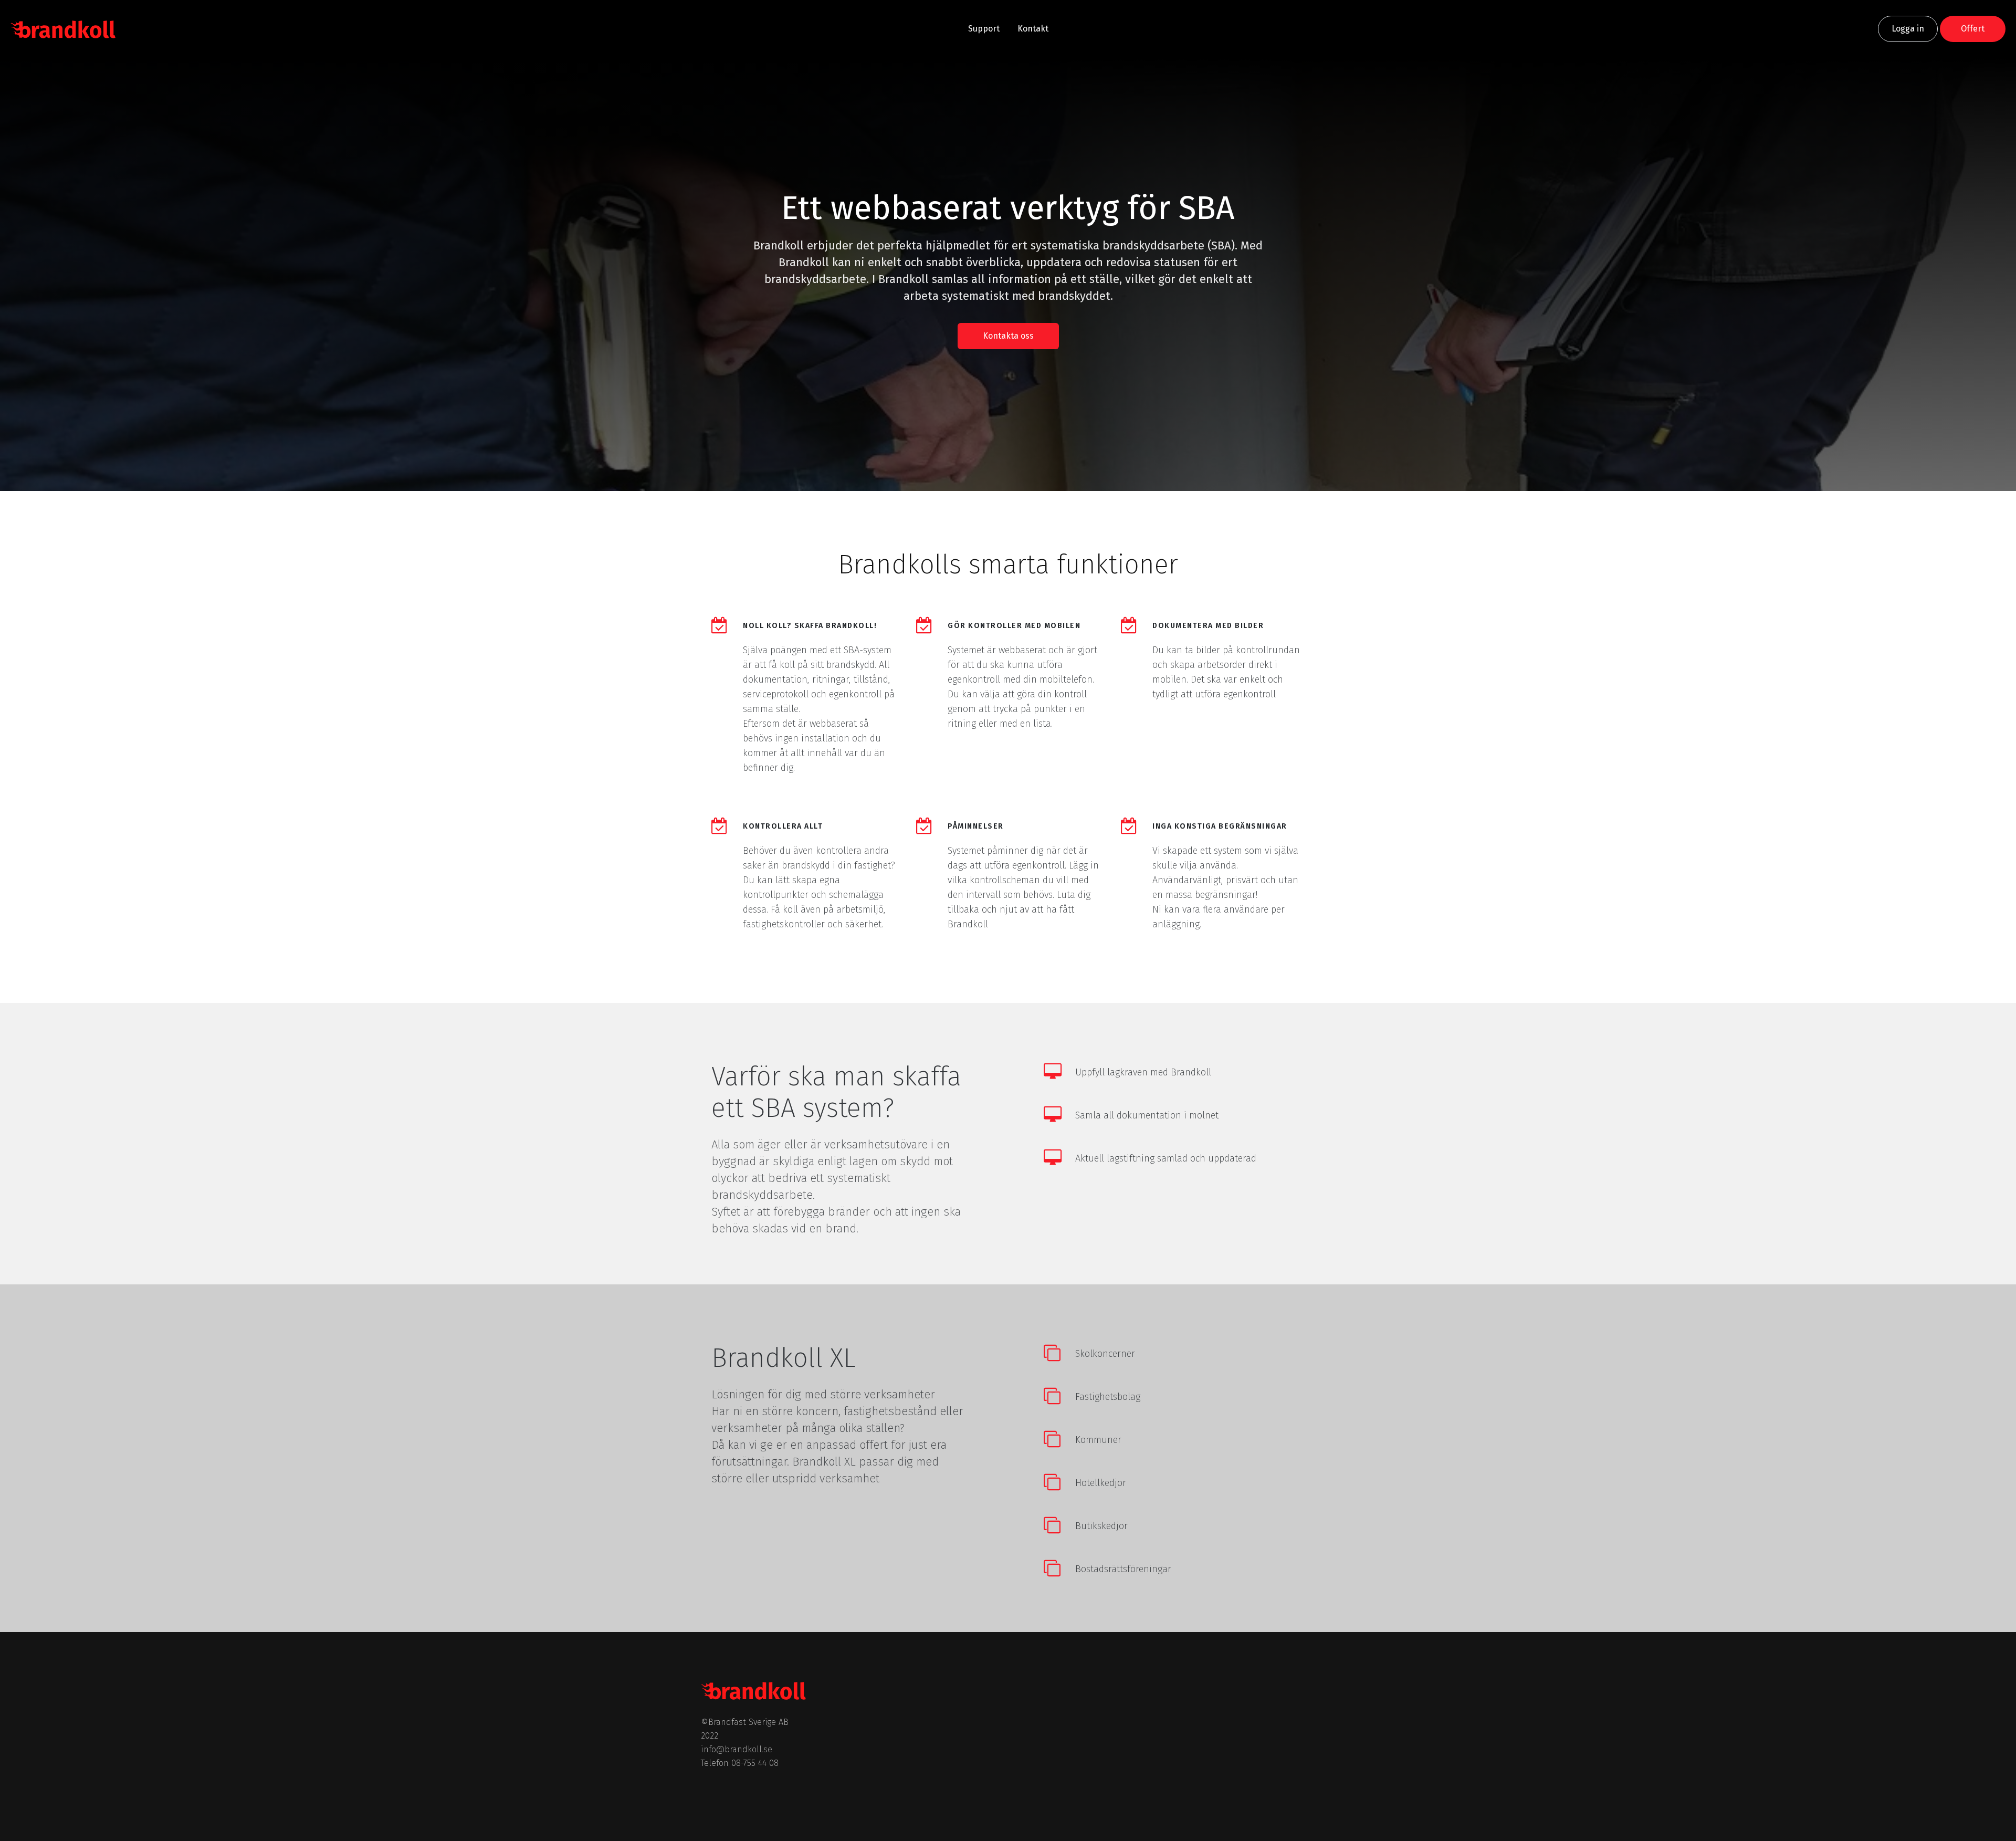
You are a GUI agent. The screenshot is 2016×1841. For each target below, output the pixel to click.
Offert (1973, 29)
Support (984, 29)
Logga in (1908, 29)
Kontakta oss (1008, 336)
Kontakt (1033, 29)
